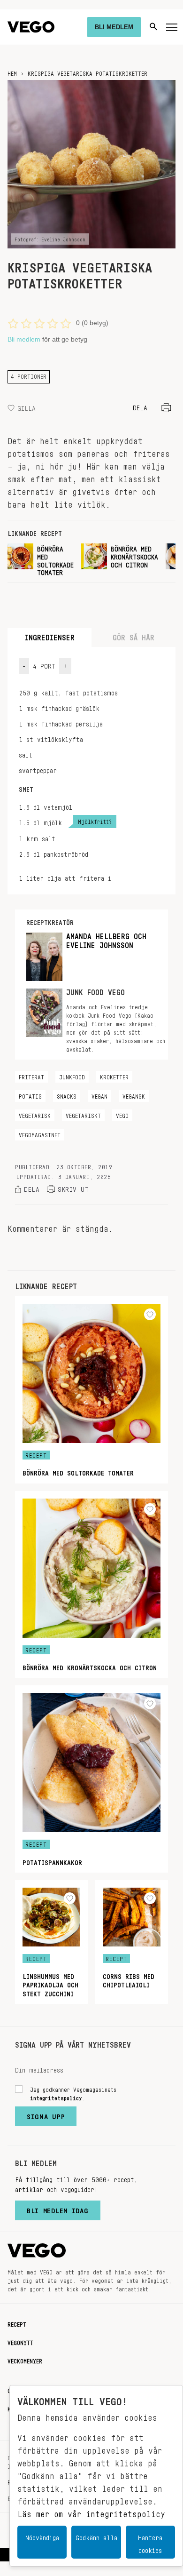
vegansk (134, 1095)
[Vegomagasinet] (31, 27)
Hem (12, 72)
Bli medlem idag (58, 2209)
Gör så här (133, 635)
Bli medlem (24, 339)
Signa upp (46, 2114)
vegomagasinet (40, 1133)
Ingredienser (50, 635)
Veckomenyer (25, 2360)
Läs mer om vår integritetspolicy (91, 2512)
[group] (41, 559)
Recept (17, 2323)
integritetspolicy (56, 2097)
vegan (99, 1095)
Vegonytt (20, 2341)
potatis (30, 1095)
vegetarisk (35, 1114)
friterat (31, 1076)
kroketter (114, 1076)
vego (122, 1114)
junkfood (72, 1076)
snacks (67, 1095)
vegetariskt (83, 1114)
